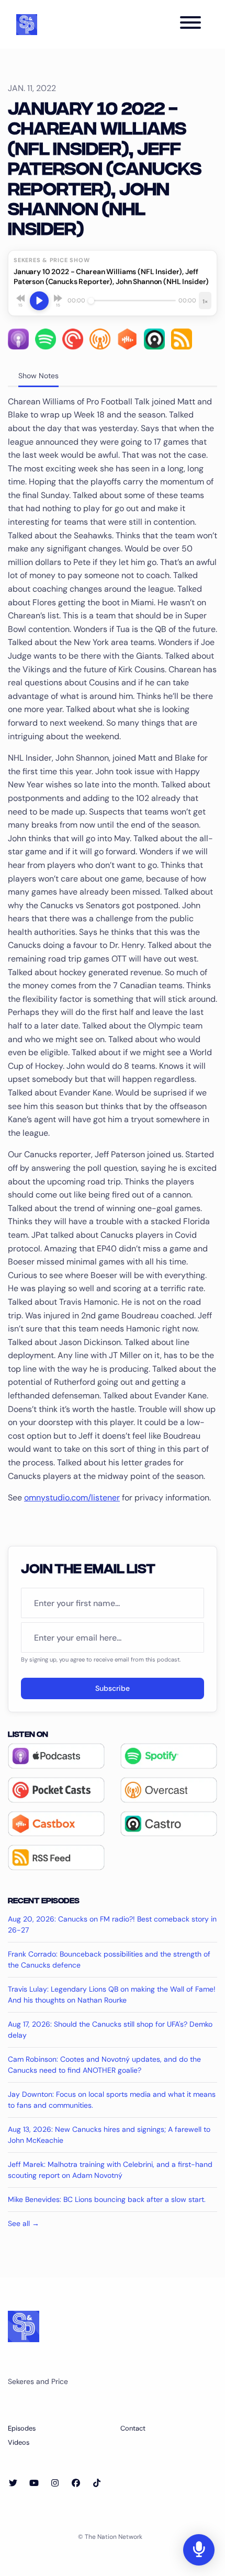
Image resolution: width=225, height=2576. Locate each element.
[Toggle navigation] (190, 24)
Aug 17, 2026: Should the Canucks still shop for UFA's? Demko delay (110, 2030)
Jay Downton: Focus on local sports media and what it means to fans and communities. (112, 2100)
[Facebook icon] (76, 2483)
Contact (133, 2428)
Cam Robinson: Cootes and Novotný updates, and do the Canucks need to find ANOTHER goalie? (104, 2065)
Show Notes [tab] (38, 376)
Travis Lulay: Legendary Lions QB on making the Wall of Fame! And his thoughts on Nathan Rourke (112, 1995)
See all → (24, 2223)
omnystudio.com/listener (72, 1498)
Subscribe (113, 1688)
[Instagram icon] (55, 2483)
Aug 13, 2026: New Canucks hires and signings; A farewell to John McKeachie (109, 2135)
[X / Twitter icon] (13, 2483)
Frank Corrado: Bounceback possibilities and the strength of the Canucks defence (109, 1959)
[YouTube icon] (34, 2483)
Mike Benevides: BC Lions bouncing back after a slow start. (107, 2199)
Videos (19, 2442)
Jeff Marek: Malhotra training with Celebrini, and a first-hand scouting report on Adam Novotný (110, 2170)
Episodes (22, 2428)
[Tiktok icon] (97, 2483)
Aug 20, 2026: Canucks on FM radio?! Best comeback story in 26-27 (112, 1924)
